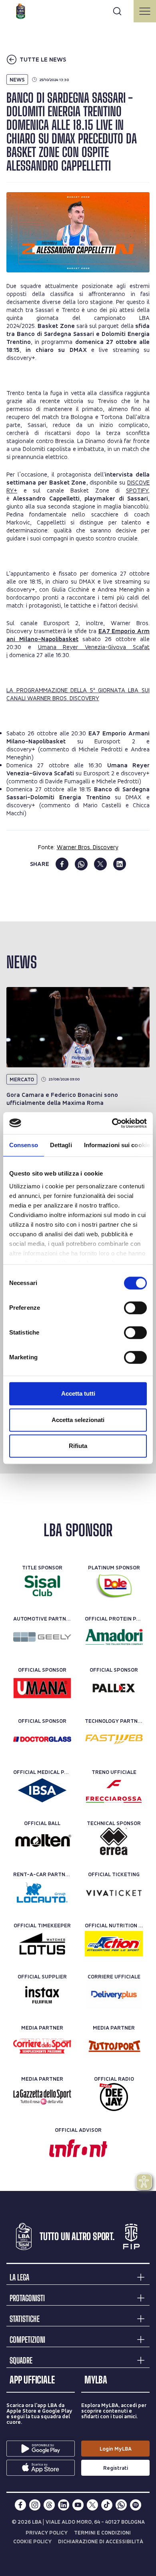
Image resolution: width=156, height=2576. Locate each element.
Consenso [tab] (24, 1145)
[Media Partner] (42, 2046)
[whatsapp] (81, 864)
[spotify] (136, 2505)
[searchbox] (78, 10)
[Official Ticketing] (114, 1893)
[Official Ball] (42, 1841)
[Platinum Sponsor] (114, 1586)
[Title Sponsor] (42, 1586)
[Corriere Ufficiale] (114, 1995)
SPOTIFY (137, 490)
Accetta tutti (78, 1393)
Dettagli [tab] (61, 1145)
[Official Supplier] (42, 1995)
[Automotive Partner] (42, 1637)
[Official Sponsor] (42, 1688)
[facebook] (62, 864)
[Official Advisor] (78, 2148)
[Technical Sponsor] (114, 1841)
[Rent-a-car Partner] (42, 1893)
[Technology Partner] (114, 1739)
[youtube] (78, 2505)
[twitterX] (92, 2505)
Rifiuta (78, 1446)
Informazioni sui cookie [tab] (117, 1145)
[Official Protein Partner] (114, 1637)
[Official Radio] (114, 2097)
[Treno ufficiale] (114, 1790)
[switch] (135, 1308)
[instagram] (35, 2505)
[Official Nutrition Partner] (114, 1944)
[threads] (49, 2505)
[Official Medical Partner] (42, 1790)
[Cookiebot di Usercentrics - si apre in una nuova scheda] (112, 1123)
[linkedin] (120, 864)
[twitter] (100, 864)
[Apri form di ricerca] (117, 11)
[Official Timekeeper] (42, 1944)
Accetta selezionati (78, 1420)
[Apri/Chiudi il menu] (145, 11)
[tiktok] (107, 2505)
